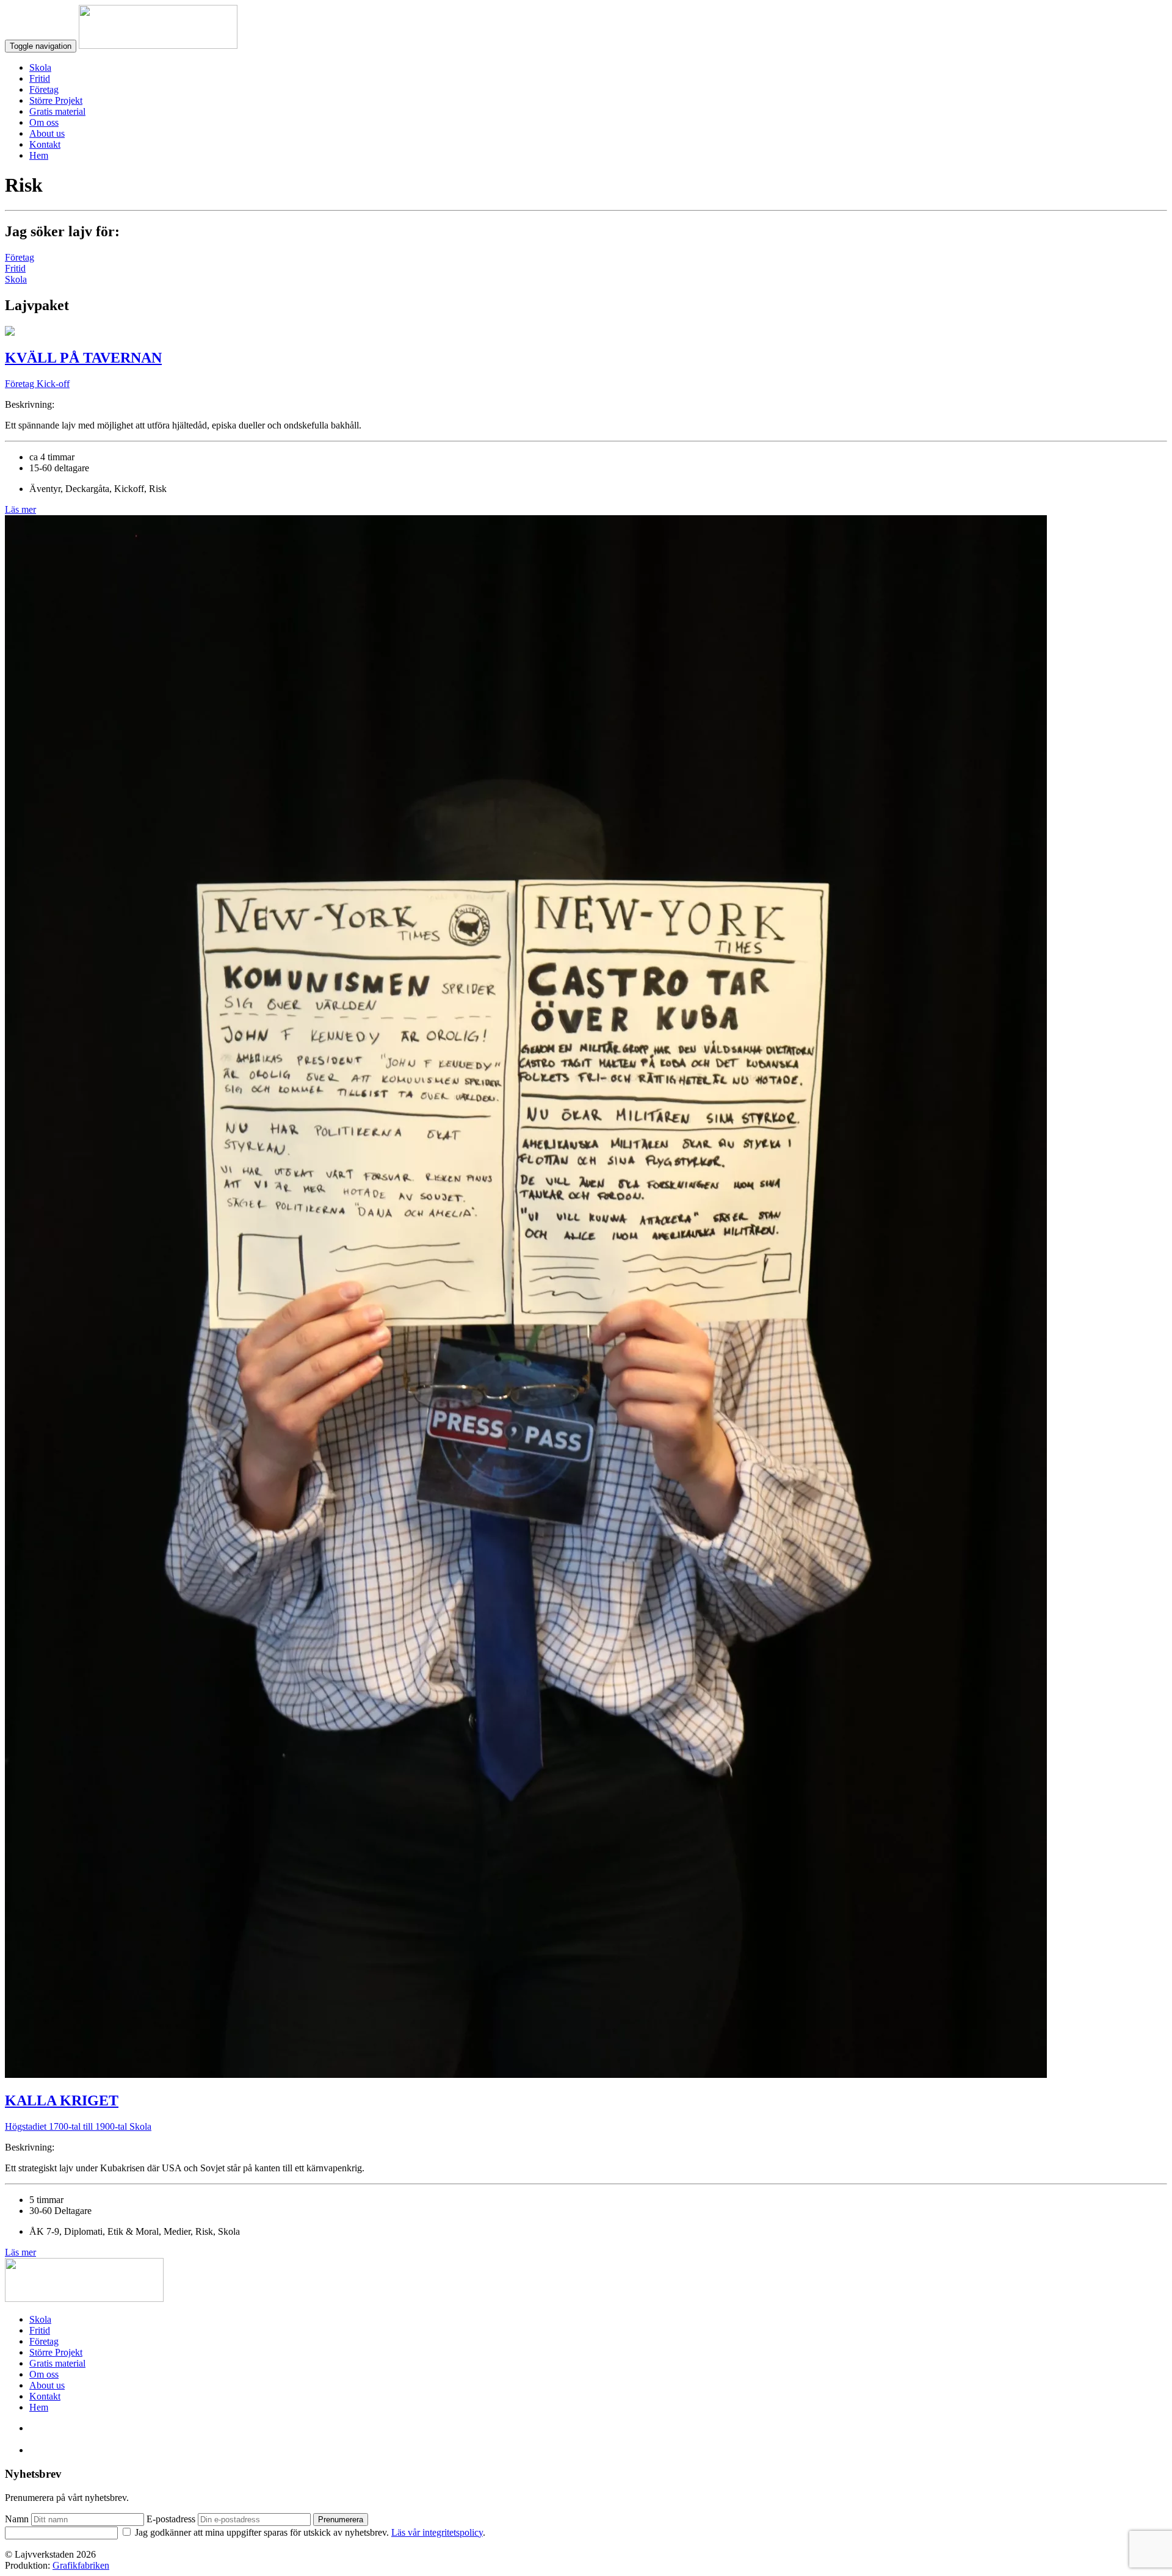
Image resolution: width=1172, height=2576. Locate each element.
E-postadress (171, 2519)
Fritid (40, 78)
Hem (39, 155)
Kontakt (45, 144)
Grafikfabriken (81, 2565)
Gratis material (57, 111)
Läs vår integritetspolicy (437, 2532)
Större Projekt (56, 100)
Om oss (44, 122)
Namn (17, 2519)
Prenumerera (341, 2520)
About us (47, 133)
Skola (40, 67)
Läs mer (20, 509)
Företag (44, 89)
